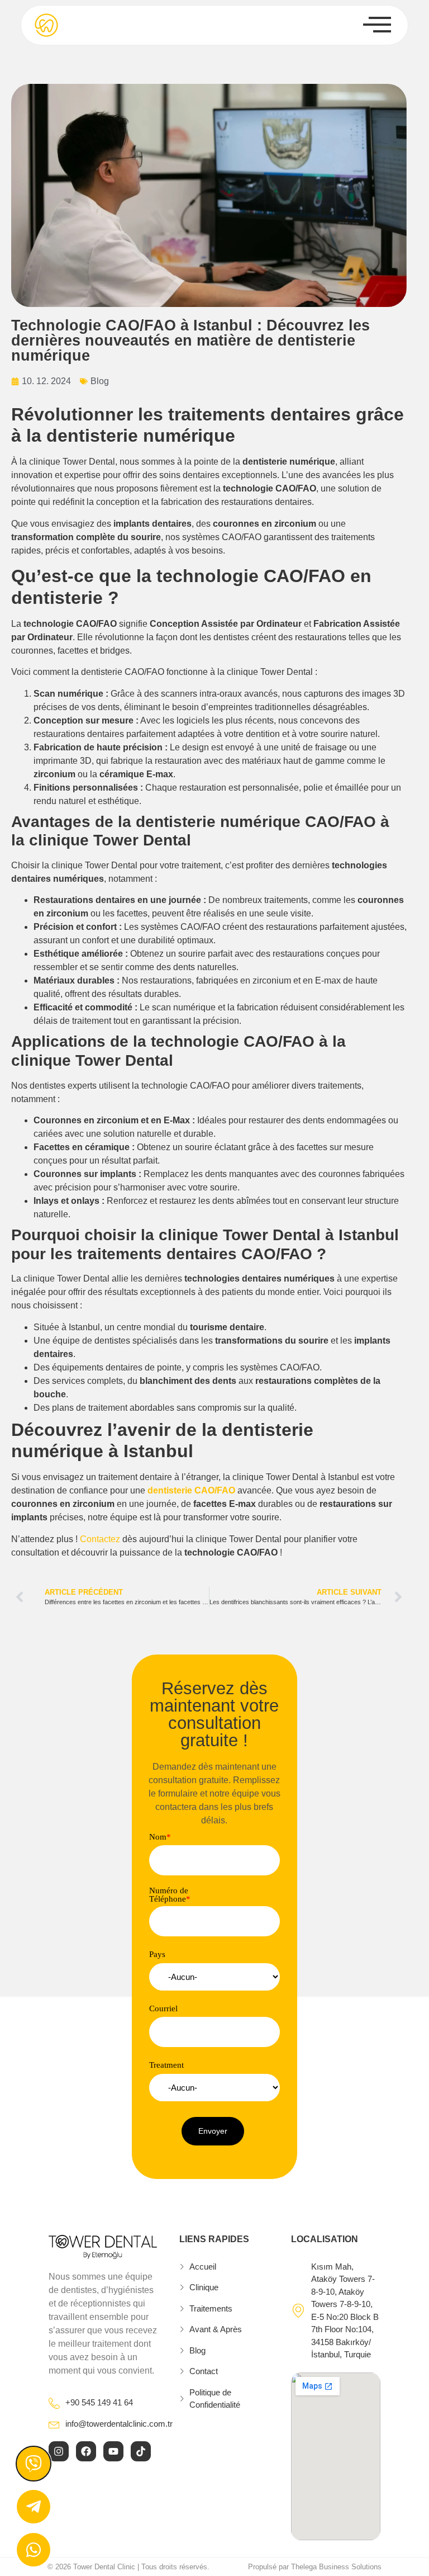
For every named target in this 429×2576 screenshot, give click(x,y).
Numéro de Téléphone (170, 1895)
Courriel (163, 2009)
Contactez (100, 1539)
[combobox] (214, 1977)
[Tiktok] (141, 2451)
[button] (213, 2131)
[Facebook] (86, 2451)
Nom (160, 1837)
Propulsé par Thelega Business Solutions (315, 2567)
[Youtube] (113, 2451)
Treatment (166, 2065)
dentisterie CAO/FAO (191, 1490)
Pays (157, 1955)
